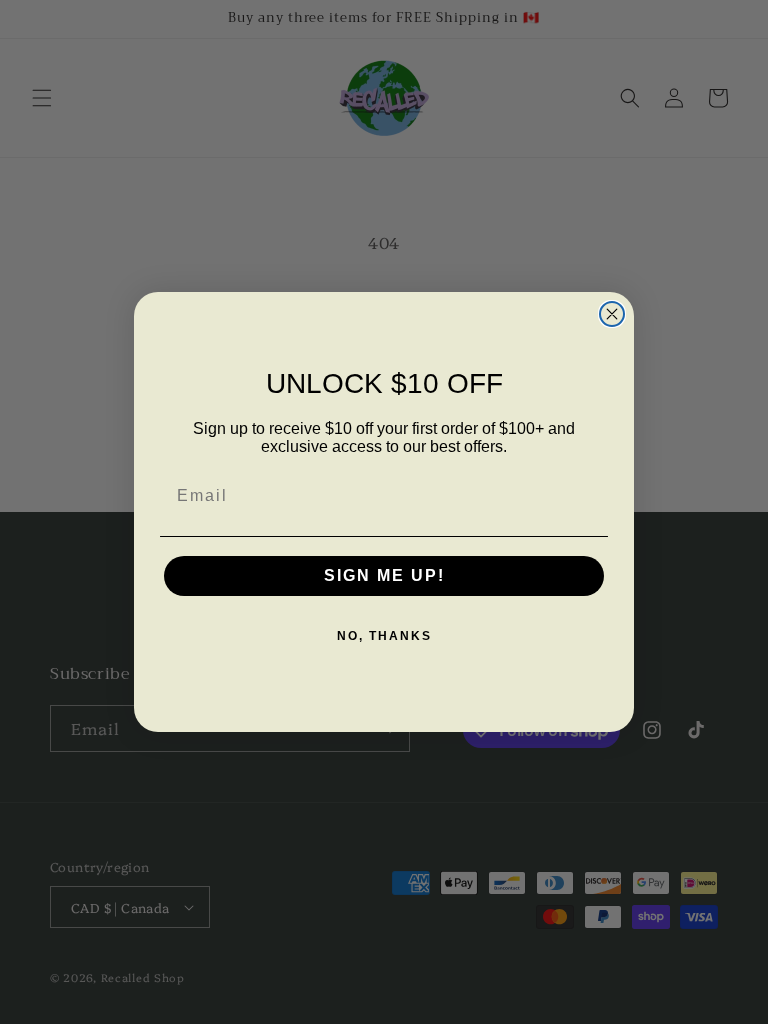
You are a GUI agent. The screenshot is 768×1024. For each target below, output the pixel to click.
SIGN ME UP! (384, 575)
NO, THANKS (384, 636)
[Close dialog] (612, 314)
